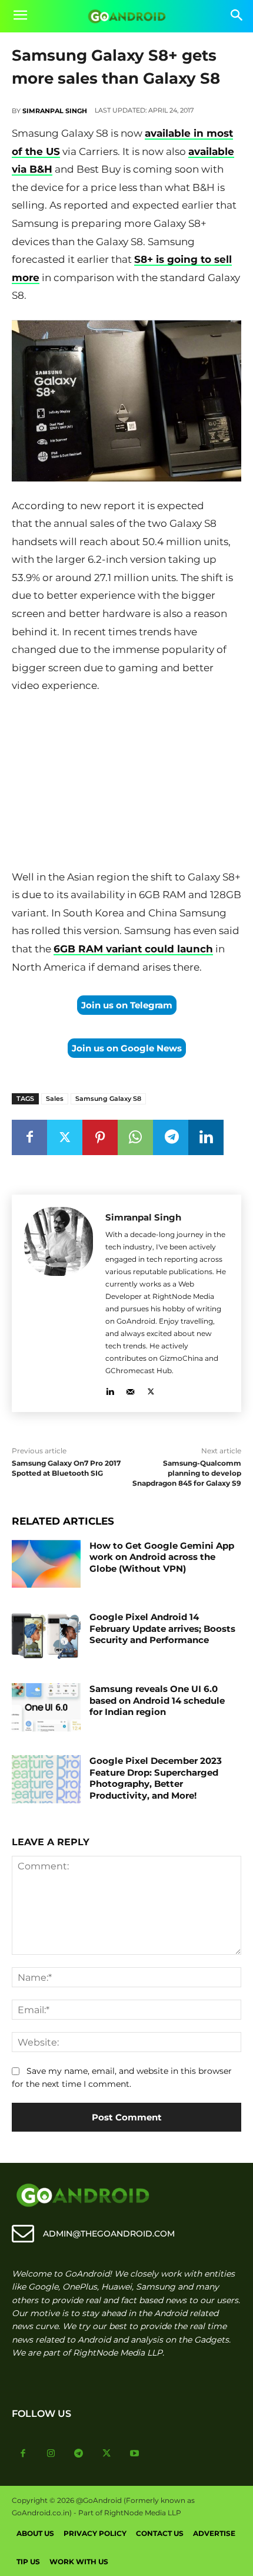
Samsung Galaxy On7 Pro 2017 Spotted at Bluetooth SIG (66, 1468)
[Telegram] (171, 1137)
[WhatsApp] (135, 1137)
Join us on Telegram (127, 1005)
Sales (55, 1099)
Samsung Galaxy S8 (108, 1099)
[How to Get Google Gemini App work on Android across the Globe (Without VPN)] (46, 1564)
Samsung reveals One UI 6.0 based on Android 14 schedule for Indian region (157, 1700)
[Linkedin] (206, 1137)
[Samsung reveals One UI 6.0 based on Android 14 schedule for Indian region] (46, 1707)
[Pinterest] (100, 1137)
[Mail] (130, 1389)
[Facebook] (29, 1137)
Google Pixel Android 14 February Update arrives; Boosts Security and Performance (162, 1628)
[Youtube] (135, 2454)
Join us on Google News (127, 1048)
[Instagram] (51, 2454)
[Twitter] (65, 1137)
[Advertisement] (126, 784)
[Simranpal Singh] (59, 1303)
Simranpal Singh (55, 111)
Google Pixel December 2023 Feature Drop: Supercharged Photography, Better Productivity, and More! (156, 1778)
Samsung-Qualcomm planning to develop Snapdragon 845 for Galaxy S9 (187, 1473)
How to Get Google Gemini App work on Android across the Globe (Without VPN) (162, 1557)
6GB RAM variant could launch (133, 949)
